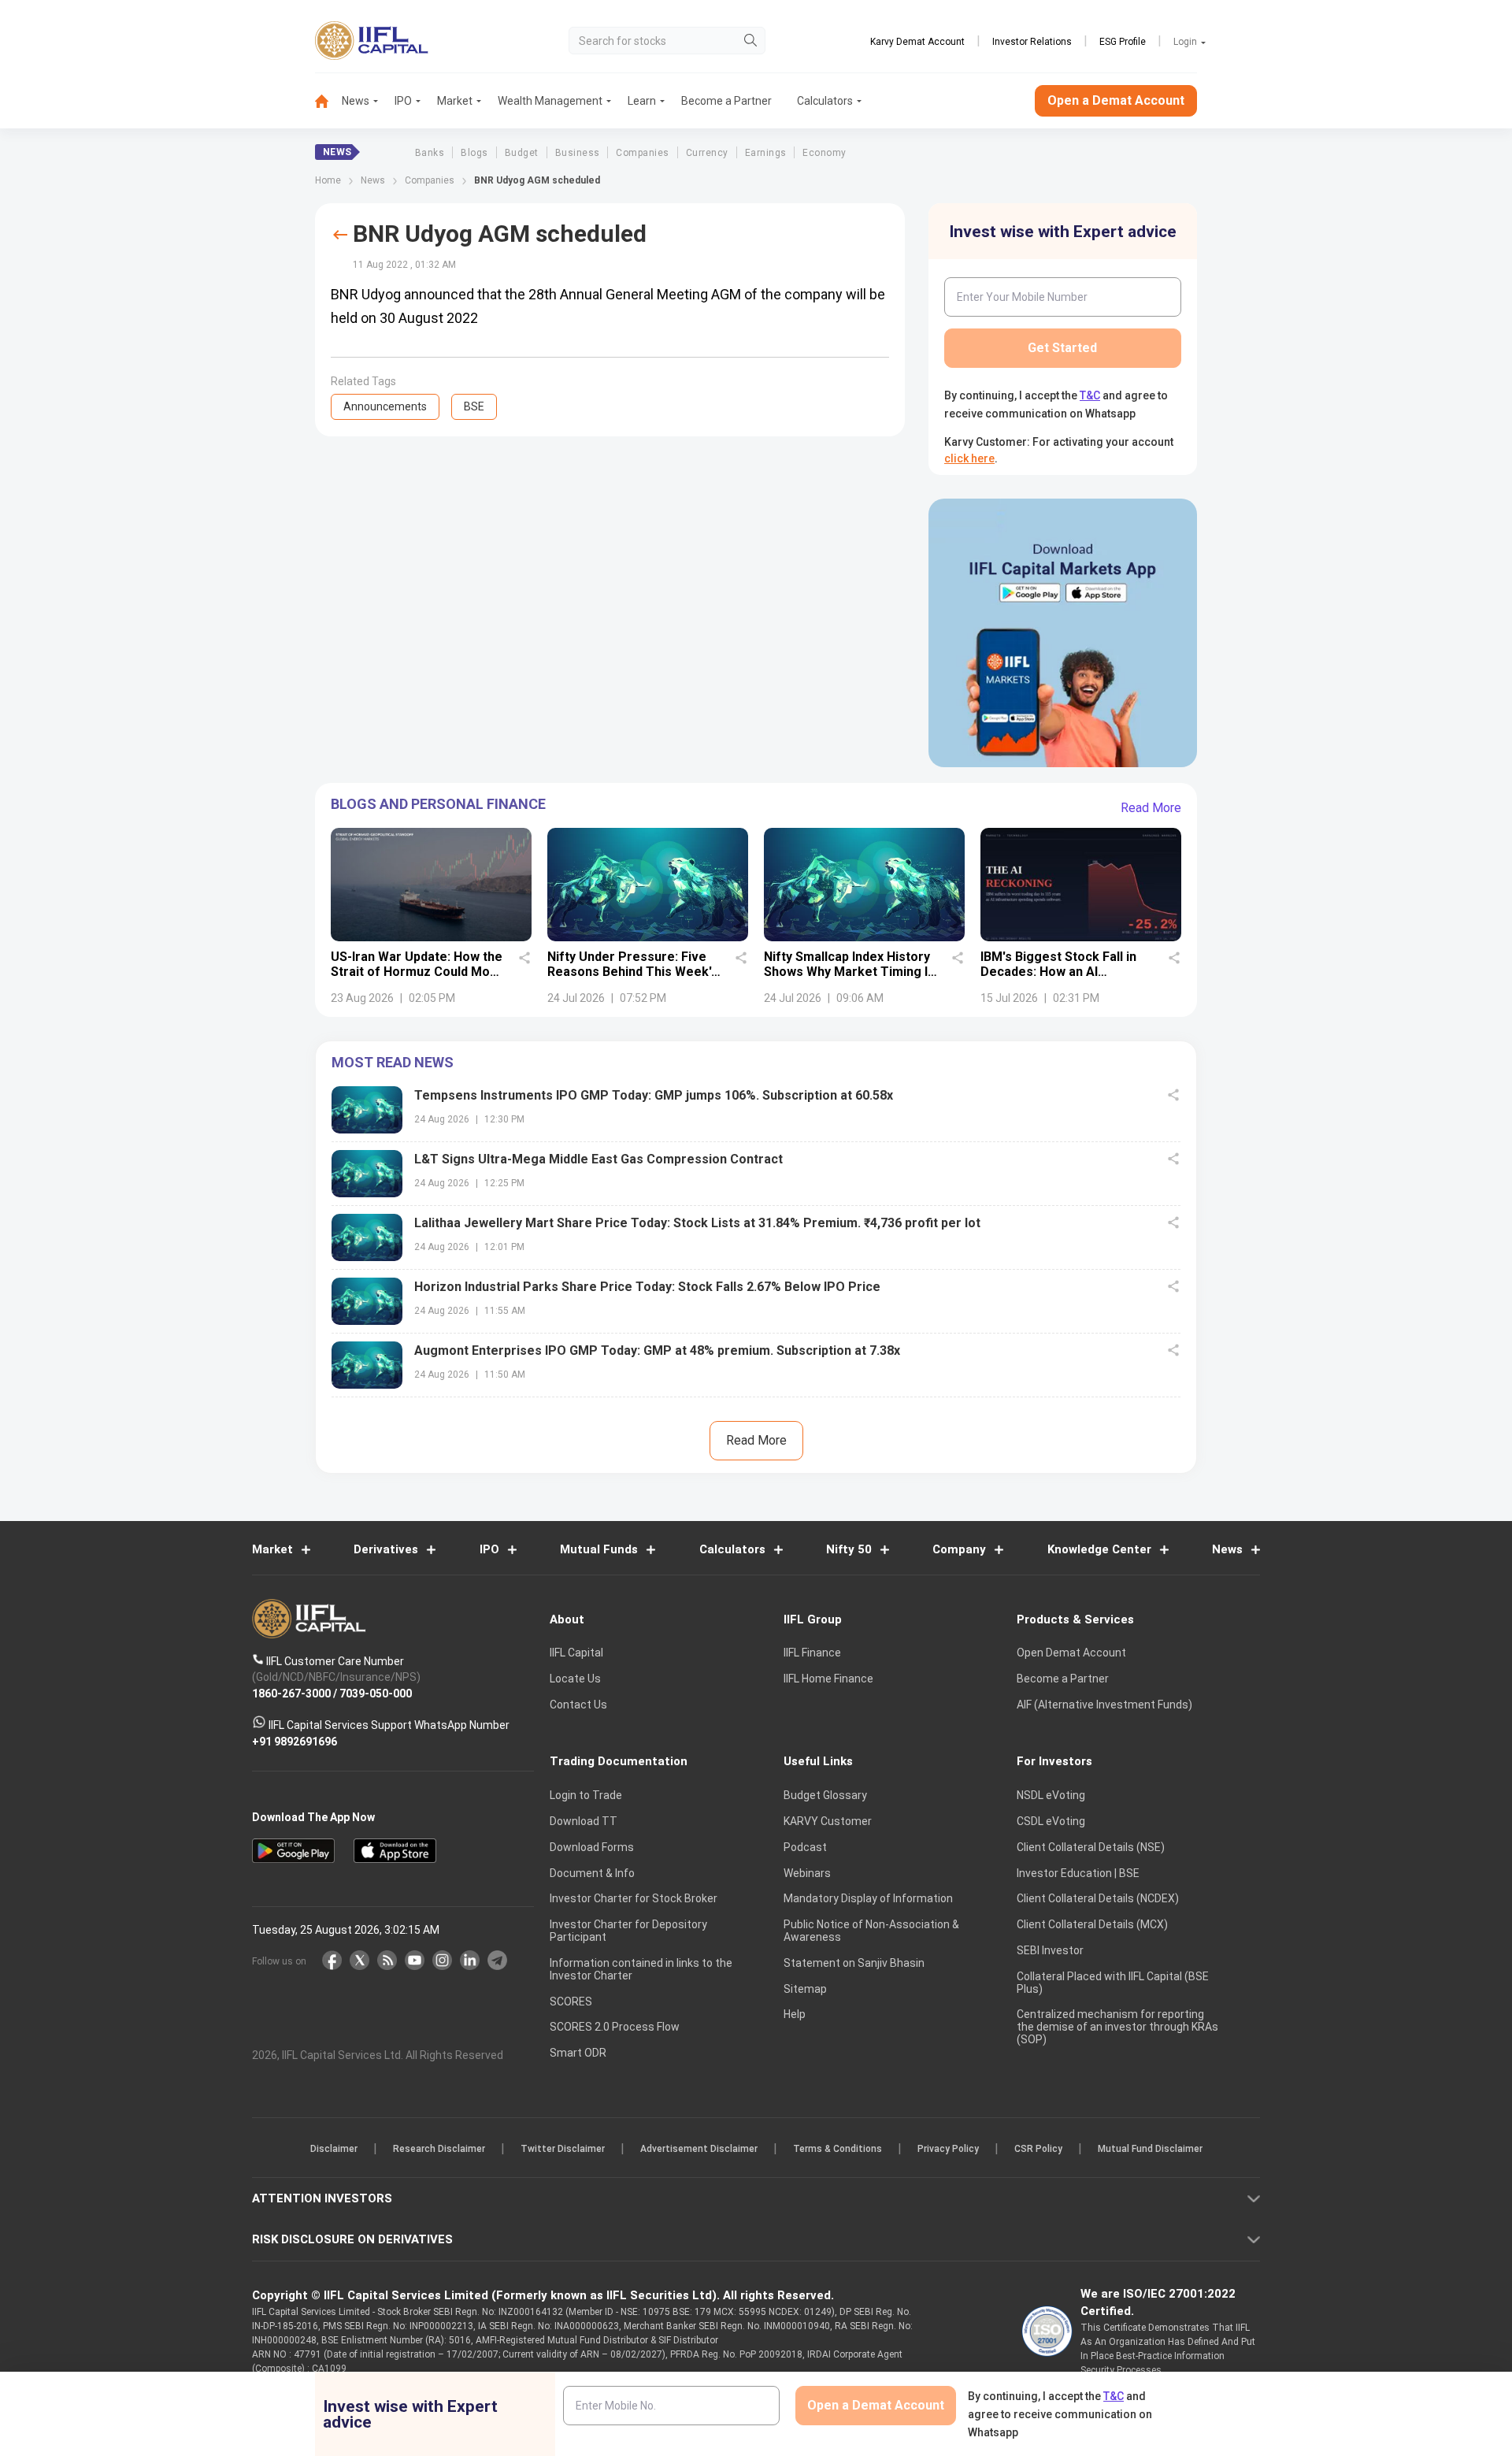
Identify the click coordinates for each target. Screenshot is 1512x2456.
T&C (673, 1330)
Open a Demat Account (645, 1283)
